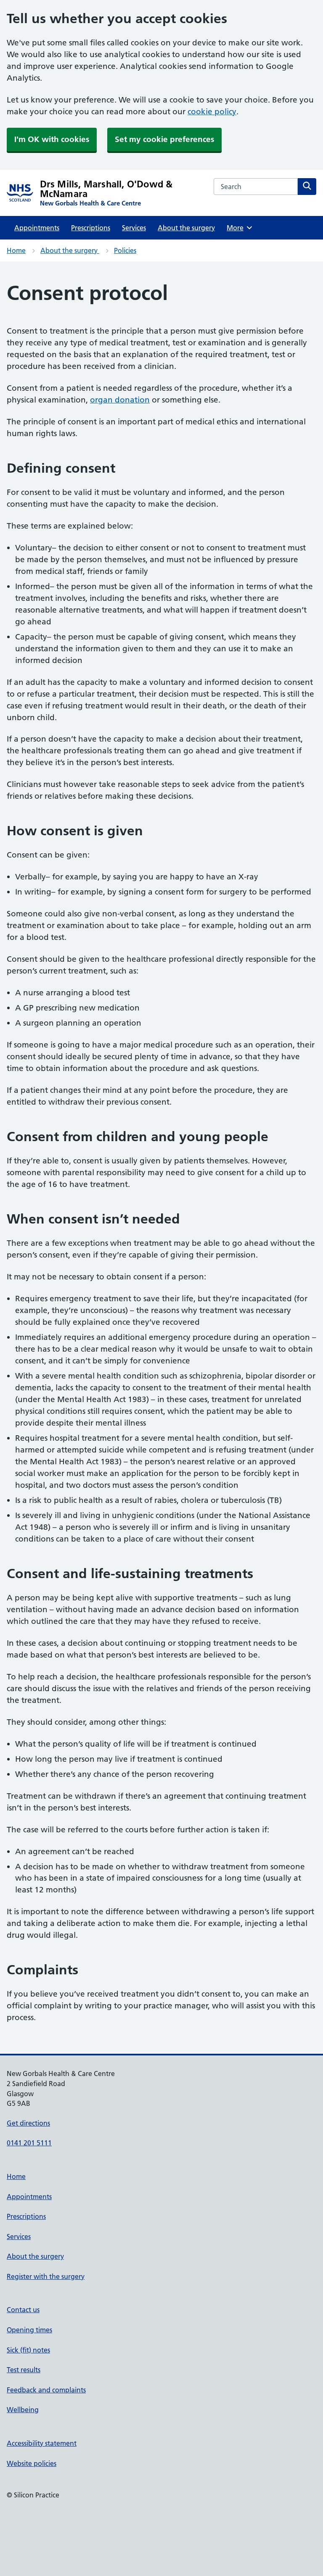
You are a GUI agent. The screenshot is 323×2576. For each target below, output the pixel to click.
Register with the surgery (46, 2276)
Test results (24, 2370)
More (238, 228)
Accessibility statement (42, 2443)
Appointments (37, 228)
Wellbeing (23, 2410)
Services (134, 228)
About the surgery (186, 228)
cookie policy (212, 112)
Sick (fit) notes (28, 2350)
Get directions (28, 2123)
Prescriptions (91, 228)
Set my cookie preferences (164, 139)
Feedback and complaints (46, 2390)
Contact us (23, 2310)
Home (16, 250)
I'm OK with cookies (52, 139)
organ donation (120, 400)
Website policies (32, 2463)
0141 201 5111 (29, 2143)
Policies (125, 250)
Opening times (29, 2330)
